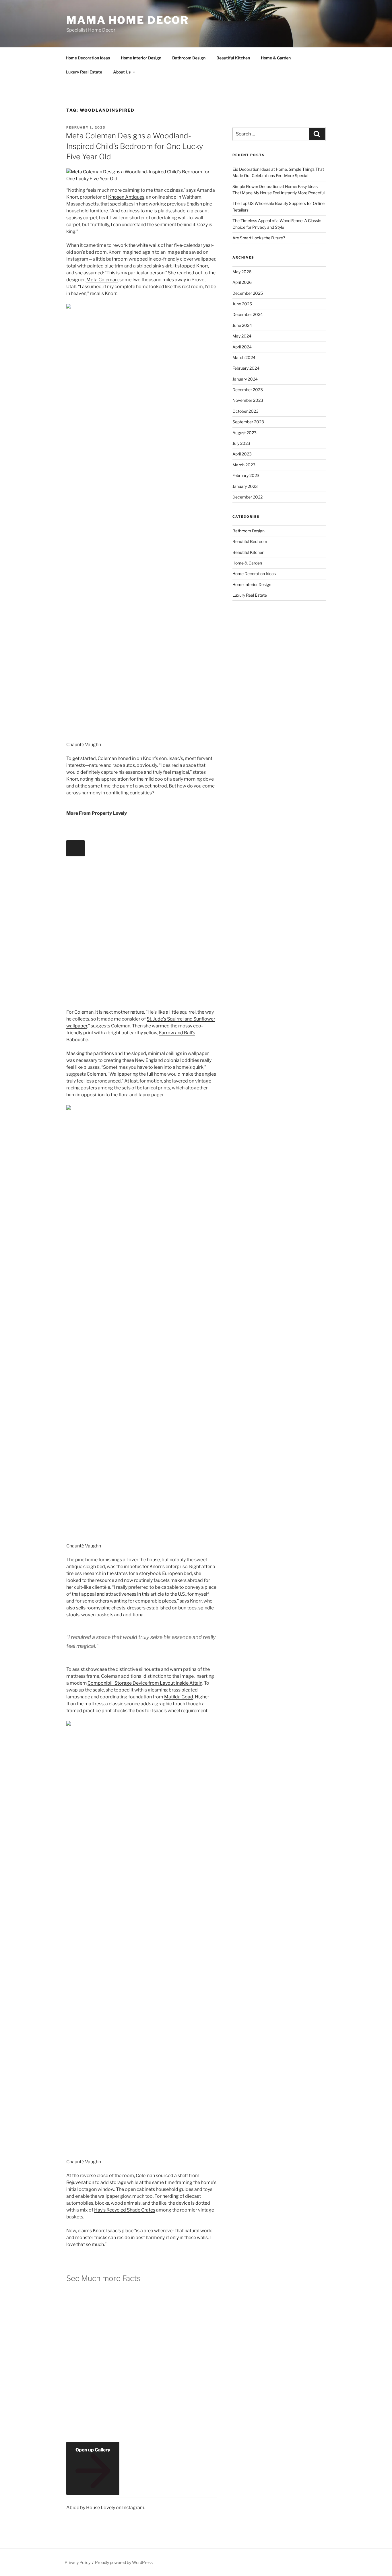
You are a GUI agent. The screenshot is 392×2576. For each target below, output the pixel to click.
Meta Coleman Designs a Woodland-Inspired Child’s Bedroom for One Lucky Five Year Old (134, 146)
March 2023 (244, 465)
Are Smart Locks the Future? (259, 238)
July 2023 (241, 443)
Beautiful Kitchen (233, 58)
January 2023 (245, 486)
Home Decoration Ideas (88, 58)
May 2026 (242, 272)
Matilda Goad (179, 1697)
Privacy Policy (77, 2562)
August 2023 (244, 433)
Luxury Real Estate (84, 72)
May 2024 (242, 336)
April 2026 (242, 282)
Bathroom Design (189, 58)
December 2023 (248, 390)
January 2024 (245, 379)
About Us (122, 72)
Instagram (133, 2508)
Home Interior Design (141, 58)
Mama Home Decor (128, 20)
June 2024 (242, 325)
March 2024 (244, 357)
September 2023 (248, 422)
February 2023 (246, 475)
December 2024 (248, 314)
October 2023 (246, 411)
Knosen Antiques (126, 197)
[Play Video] (75, 848)
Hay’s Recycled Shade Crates (125, 2210)
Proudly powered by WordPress (124, 2562)
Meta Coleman (102, 280)
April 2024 (242, 347)
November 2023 (248, 400)
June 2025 (242, 304)
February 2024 (246, 368)
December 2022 (248, 497)
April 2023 (242, 454)
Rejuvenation (80, 2182)
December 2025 (248, 293)
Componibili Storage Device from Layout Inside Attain (145, 1683)
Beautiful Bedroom (250, 541)
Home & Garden (276, 58)
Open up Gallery (93, 2450)
